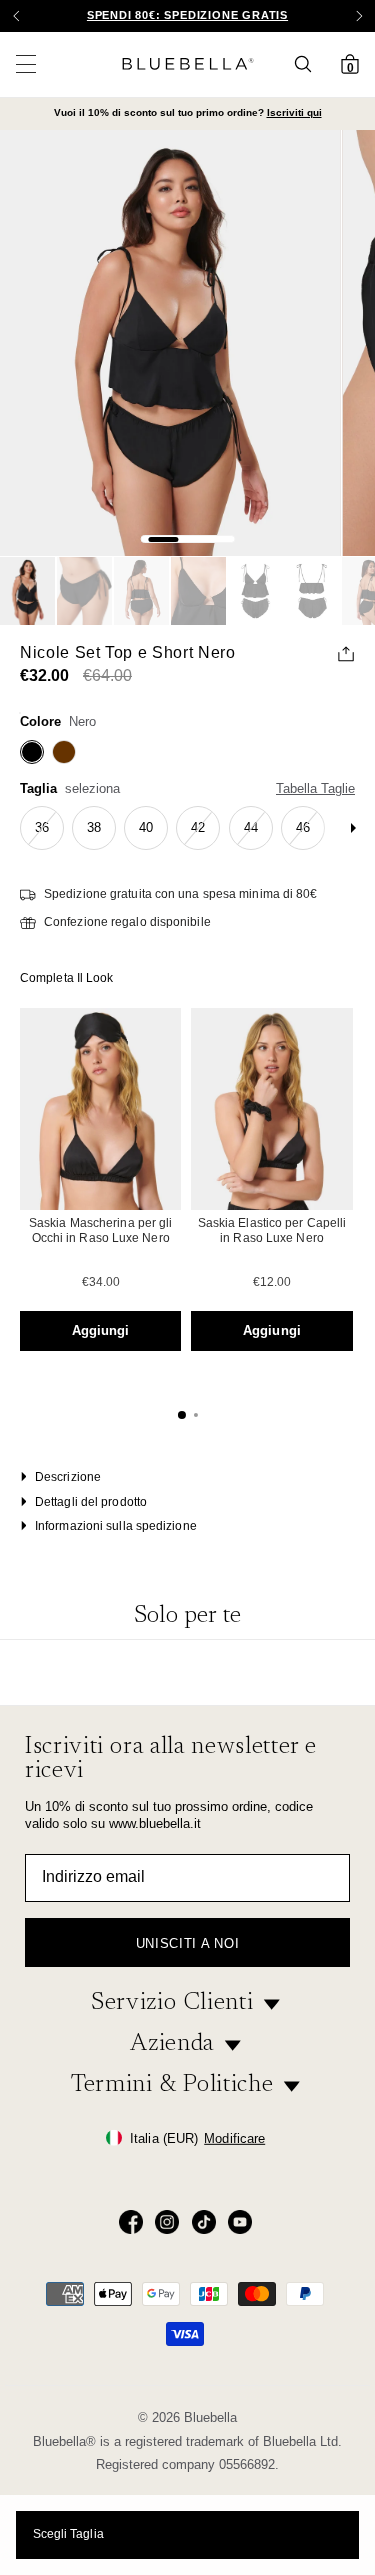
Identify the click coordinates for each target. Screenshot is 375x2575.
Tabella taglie (315, 788)
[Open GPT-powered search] (309, 64)
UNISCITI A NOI (187, 1943)
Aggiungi (101, 1330)
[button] (359, 16)
